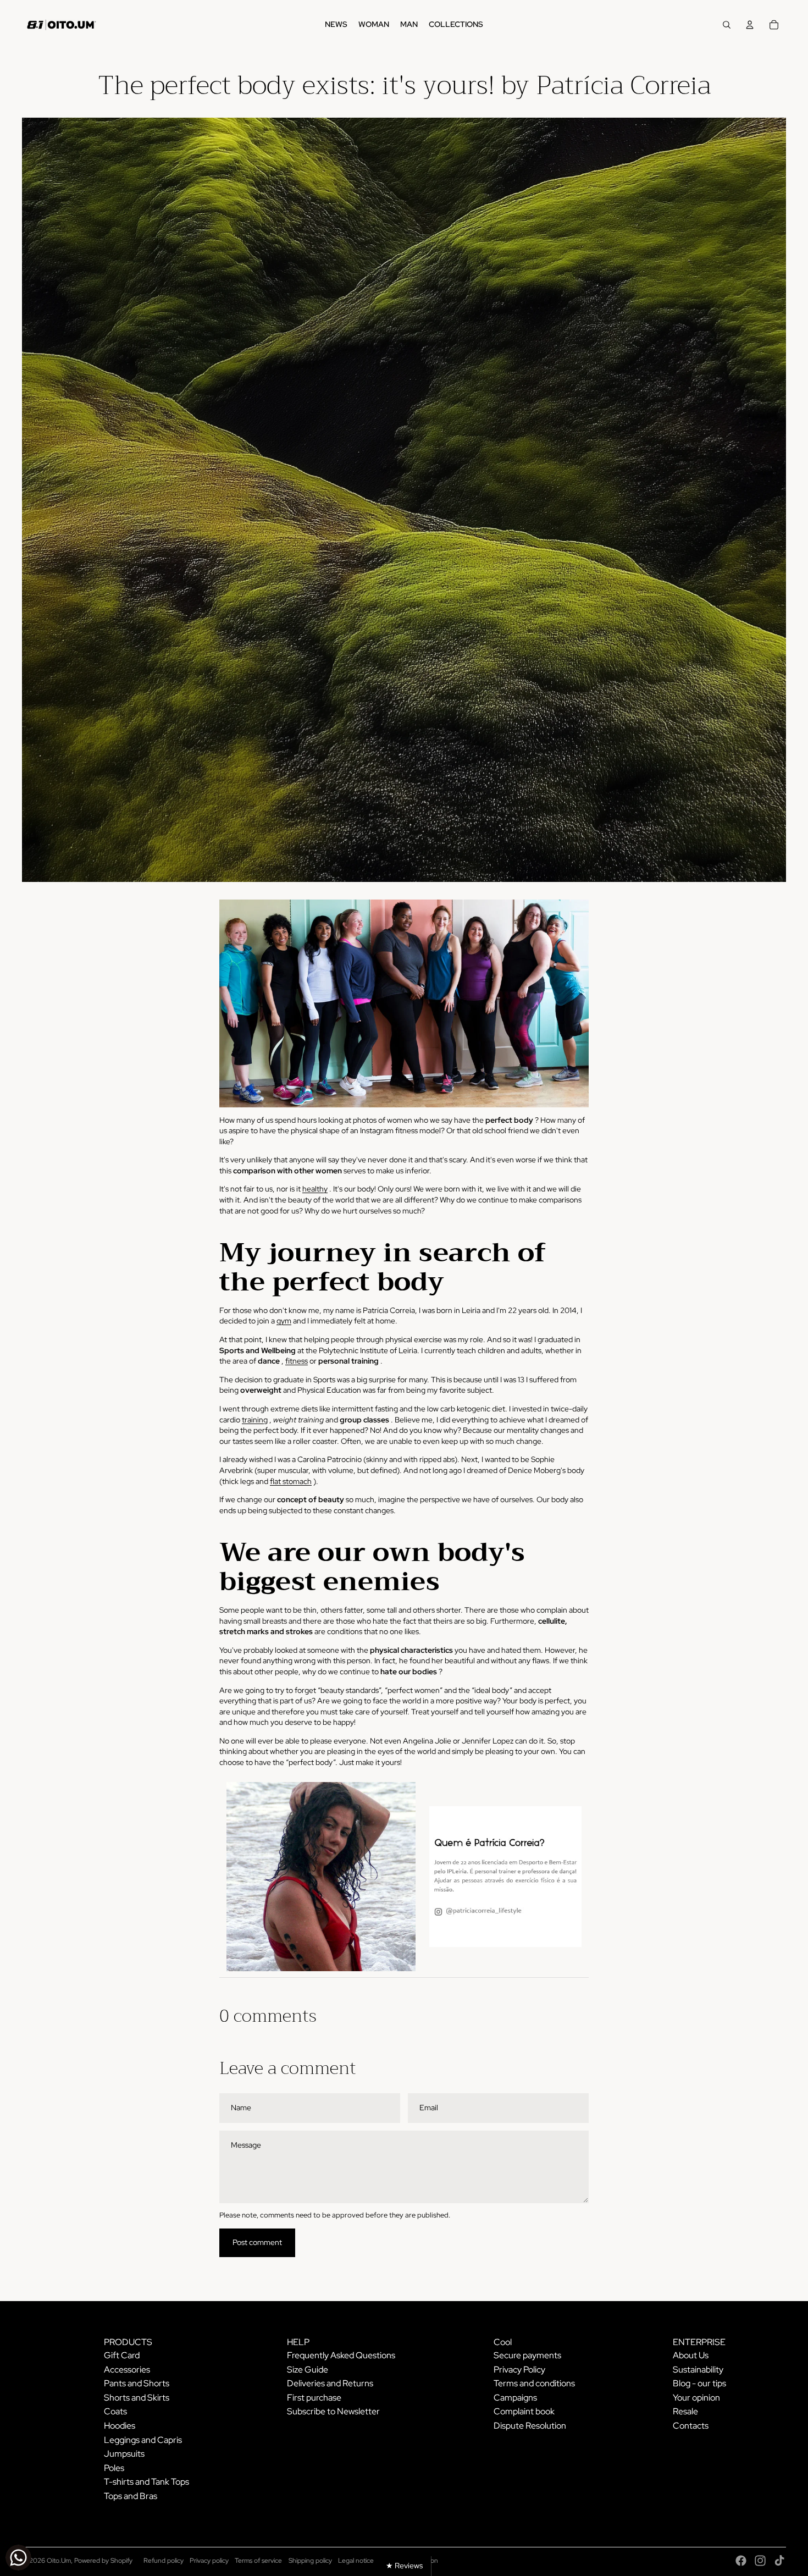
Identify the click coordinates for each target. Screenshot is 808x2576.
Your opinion (696, 2398)
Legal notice (356, 2561)
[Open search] (727, 25)
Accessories (127, 2370)
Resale (685, 2411)
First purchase (314, 2398)
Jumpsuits (124, 2454)
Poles (114, 2468)
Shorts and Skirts (137, 2398)
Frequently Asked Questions (341, 2355)
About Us (691, 2355)
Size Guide (308, 2370)
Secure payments (527, 2355)
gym (284, 1321)
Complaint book (524, 2411)
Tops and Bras (131, 2496)
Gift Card (122, 2355)
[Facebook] (741, 2561)
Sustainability (698, 2370)
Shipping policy (310, 2561)
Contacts (691, 2426)
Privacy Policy (519, 2370)
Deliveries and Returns (330, 2383)
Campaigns (515, 2398)
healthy (315, 1189)
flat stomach (291, 1481)
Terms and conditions (534, 2383)
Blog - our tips (699, 2383)
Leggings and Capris (143, 2440)
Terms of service (258, 2561)
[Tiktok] (779, 2561)
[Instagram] (760, 2561)
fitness (297, 1361)
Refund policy (164, 2561)
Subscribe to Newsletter (333, 2411)
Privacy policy (209, 2561)
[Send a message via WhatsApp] (18, 2558)
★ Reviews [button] (404, 2566)
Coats (115, 2411)
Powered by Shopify (103, 2561)
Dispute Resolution (530, 2426)
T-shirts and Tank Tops (146, 2482)
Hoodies (120, 2426)
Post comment (257, 2242)
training (255, 1420)
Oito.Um (59, 2561)
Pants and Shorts (137, 2383)
